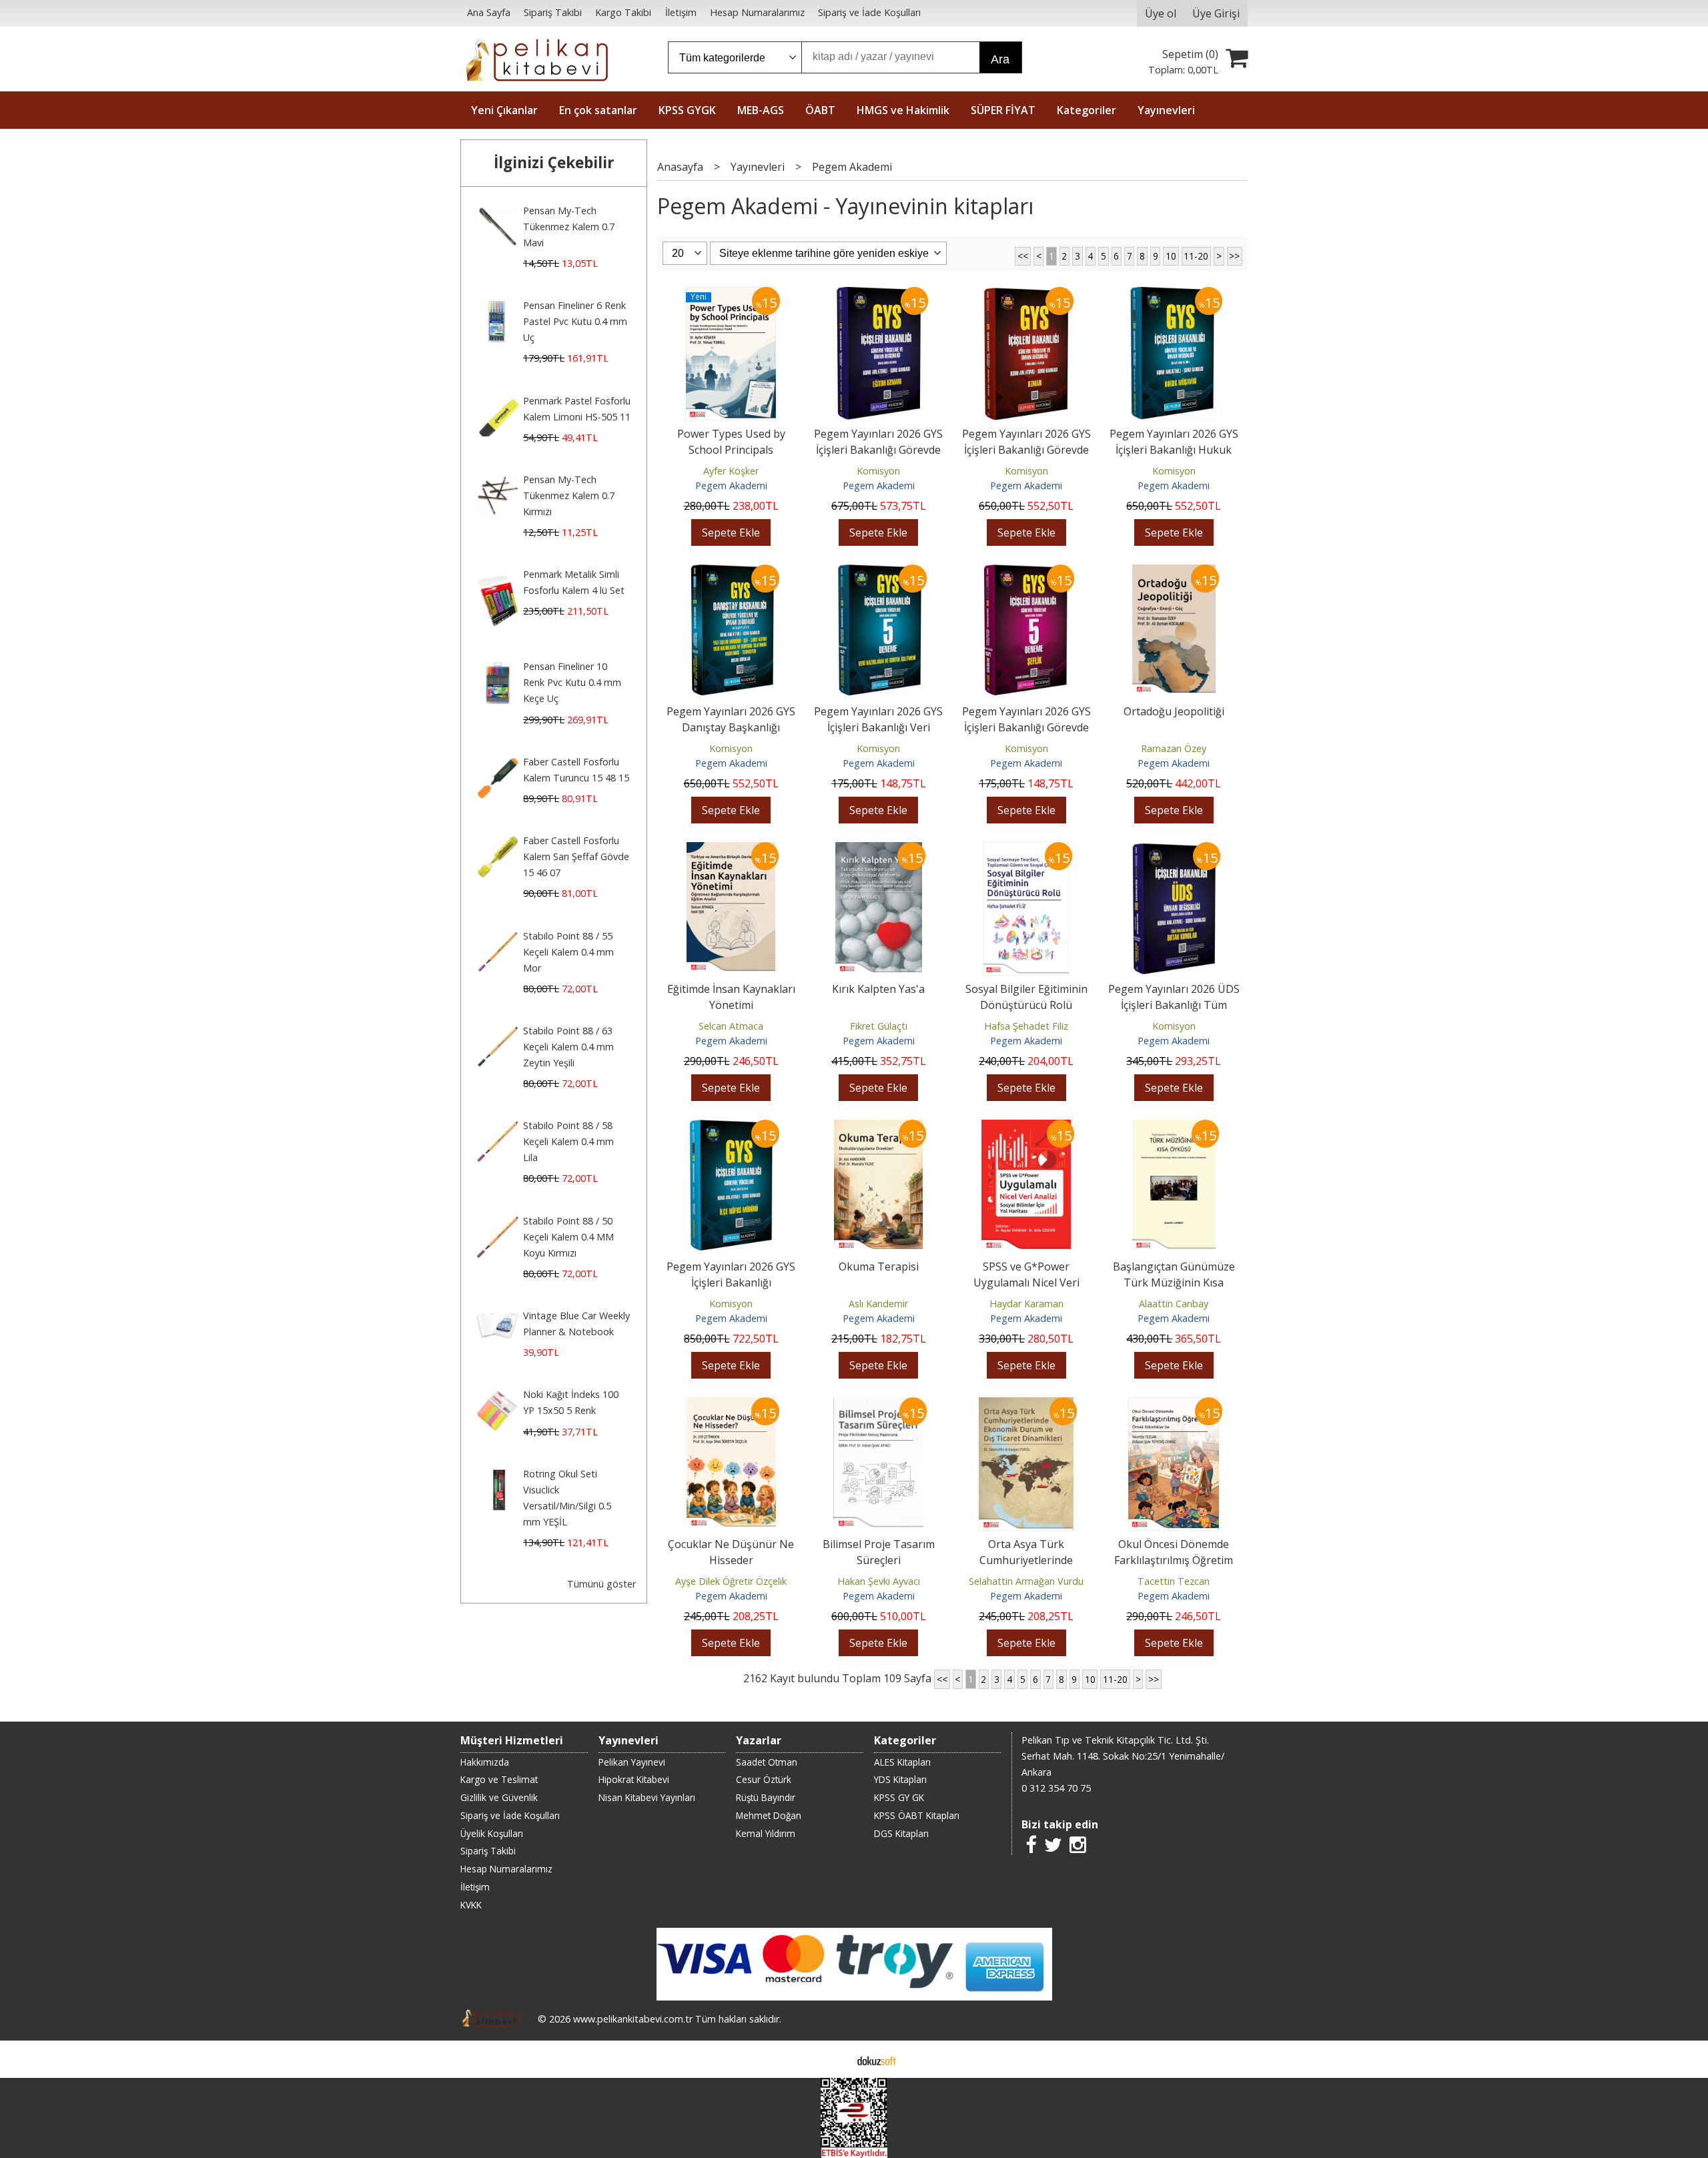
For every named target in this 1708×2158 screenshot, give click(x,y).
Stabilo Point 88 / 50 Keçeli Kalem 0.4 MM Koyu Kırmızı (568, 1237)
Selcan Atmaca (731, 1026)
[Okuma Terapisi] (878, 1128)
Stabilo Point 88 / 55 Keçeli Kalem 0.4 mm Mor (568, 952)
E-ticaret (833, 2059)
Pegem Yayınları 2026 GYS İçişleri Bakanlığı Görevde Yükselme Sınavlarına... (878, 450)
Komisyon (878, 471)
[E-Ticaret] (877, 2059)
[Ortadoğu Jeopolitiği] (1174, 573)
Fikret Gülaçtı (879, 1026)
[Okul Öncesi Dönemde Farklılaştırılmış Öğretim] (1174, 1405)
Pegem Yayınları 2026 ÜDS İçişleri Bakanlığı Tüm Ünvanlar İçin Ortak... (1174, 1005)
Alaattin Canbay (1174, 1304)
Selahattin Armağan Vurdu (1026, 1581)
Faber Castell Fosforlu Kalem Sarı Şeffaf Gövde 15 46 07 (576, 856)
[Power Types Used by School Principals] (731, 295)
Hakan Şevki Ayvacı (879, 1581)
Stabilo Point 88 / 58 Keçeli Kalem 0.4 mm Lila (568, 1141)
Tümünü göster (601, 1584)
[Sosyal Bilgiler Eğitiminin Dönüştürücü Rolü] (1026, 850)
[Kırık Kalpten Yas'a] (879, 850)
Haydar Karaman (1026, 1304)
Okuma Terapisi (879, 1267)
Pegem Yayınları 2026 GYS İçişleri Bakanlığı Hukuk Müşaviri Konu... (1174, 450)
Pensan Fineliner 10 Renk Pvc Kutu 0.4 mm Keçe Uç (572, 682)
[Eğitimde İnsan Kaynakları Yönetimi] (731, 850)
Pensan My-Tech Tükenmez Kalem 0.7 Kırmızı (569, 495)
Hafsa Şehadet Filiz (1026, 1026)
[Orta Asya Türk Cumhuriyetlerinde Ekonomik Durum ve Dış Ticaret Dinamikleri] (1026, 1405)
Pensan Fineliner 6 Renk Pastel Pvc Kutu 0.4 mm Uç (575, 321)
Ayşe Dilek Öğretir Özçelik (731, 1581)
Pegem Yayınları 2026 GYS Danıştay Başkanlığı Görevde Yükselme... (731, 727)
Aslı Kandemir (878, 1304)
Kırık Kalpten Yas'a (878, 989)
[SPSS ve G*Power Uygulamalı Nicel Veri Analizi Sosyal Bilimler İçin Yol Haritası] (1026, 1128)
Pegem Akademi (731, 485)
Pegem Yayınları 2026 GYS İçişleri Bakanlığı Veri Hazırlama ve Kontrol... (878, 727)
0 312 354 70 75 (1056, 1788)
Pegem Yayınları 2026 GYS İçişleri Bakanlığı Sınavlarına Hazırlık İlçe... (731, 1283)
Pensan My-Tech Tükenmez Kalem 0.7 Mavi (569, 227)
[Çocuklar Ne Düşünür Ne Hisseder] (731, 1405)
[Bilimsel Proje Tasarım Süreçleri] (878, 1405)
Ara (1000, 59)
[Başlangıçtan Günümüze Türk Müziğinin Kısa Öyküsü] (1174, 1128)
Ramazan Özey (1174, 748)
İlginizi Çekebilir (554, 162)
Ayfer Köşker (731, 471)
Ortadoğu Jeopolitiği (1174, 711)
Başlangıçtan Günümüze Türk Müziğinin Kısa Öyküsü (1174, 1283)
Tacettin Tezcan (1174, 1581)
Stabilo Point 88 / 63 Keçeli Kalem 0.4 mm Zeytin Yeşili (568, 1047)
